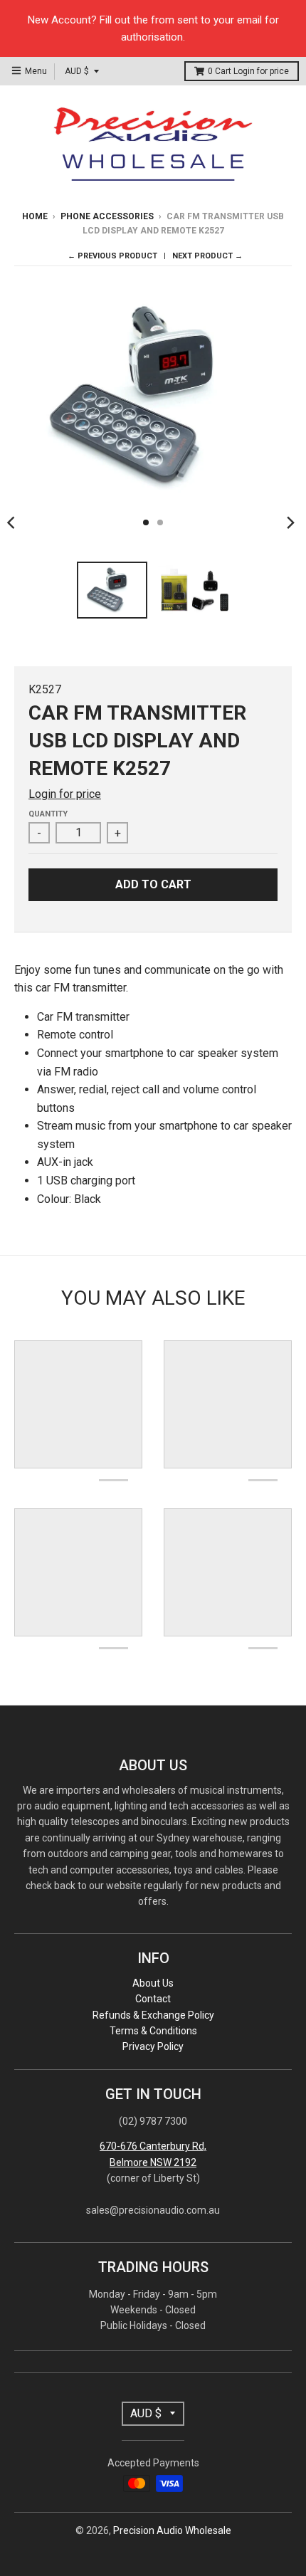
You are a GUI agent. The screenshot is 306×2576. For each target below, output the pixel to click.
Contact (153, 1999)
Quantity (48, 814)
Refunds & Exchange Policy (153, 2015)
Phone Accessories (107, 216)
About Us (153, 1983)
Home (35, 216)
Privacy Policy (153, 2046)
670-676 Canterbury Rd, (153, 2146)
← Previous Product (112, 256)
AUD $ (77, 71)
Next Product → (207, 256)
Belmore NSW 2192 (153, 2162)
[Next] (290, 522)
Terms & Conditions (153, 2031)
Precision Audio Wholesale (172, 2530)
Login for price (261, 71)
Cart (248, 71)
